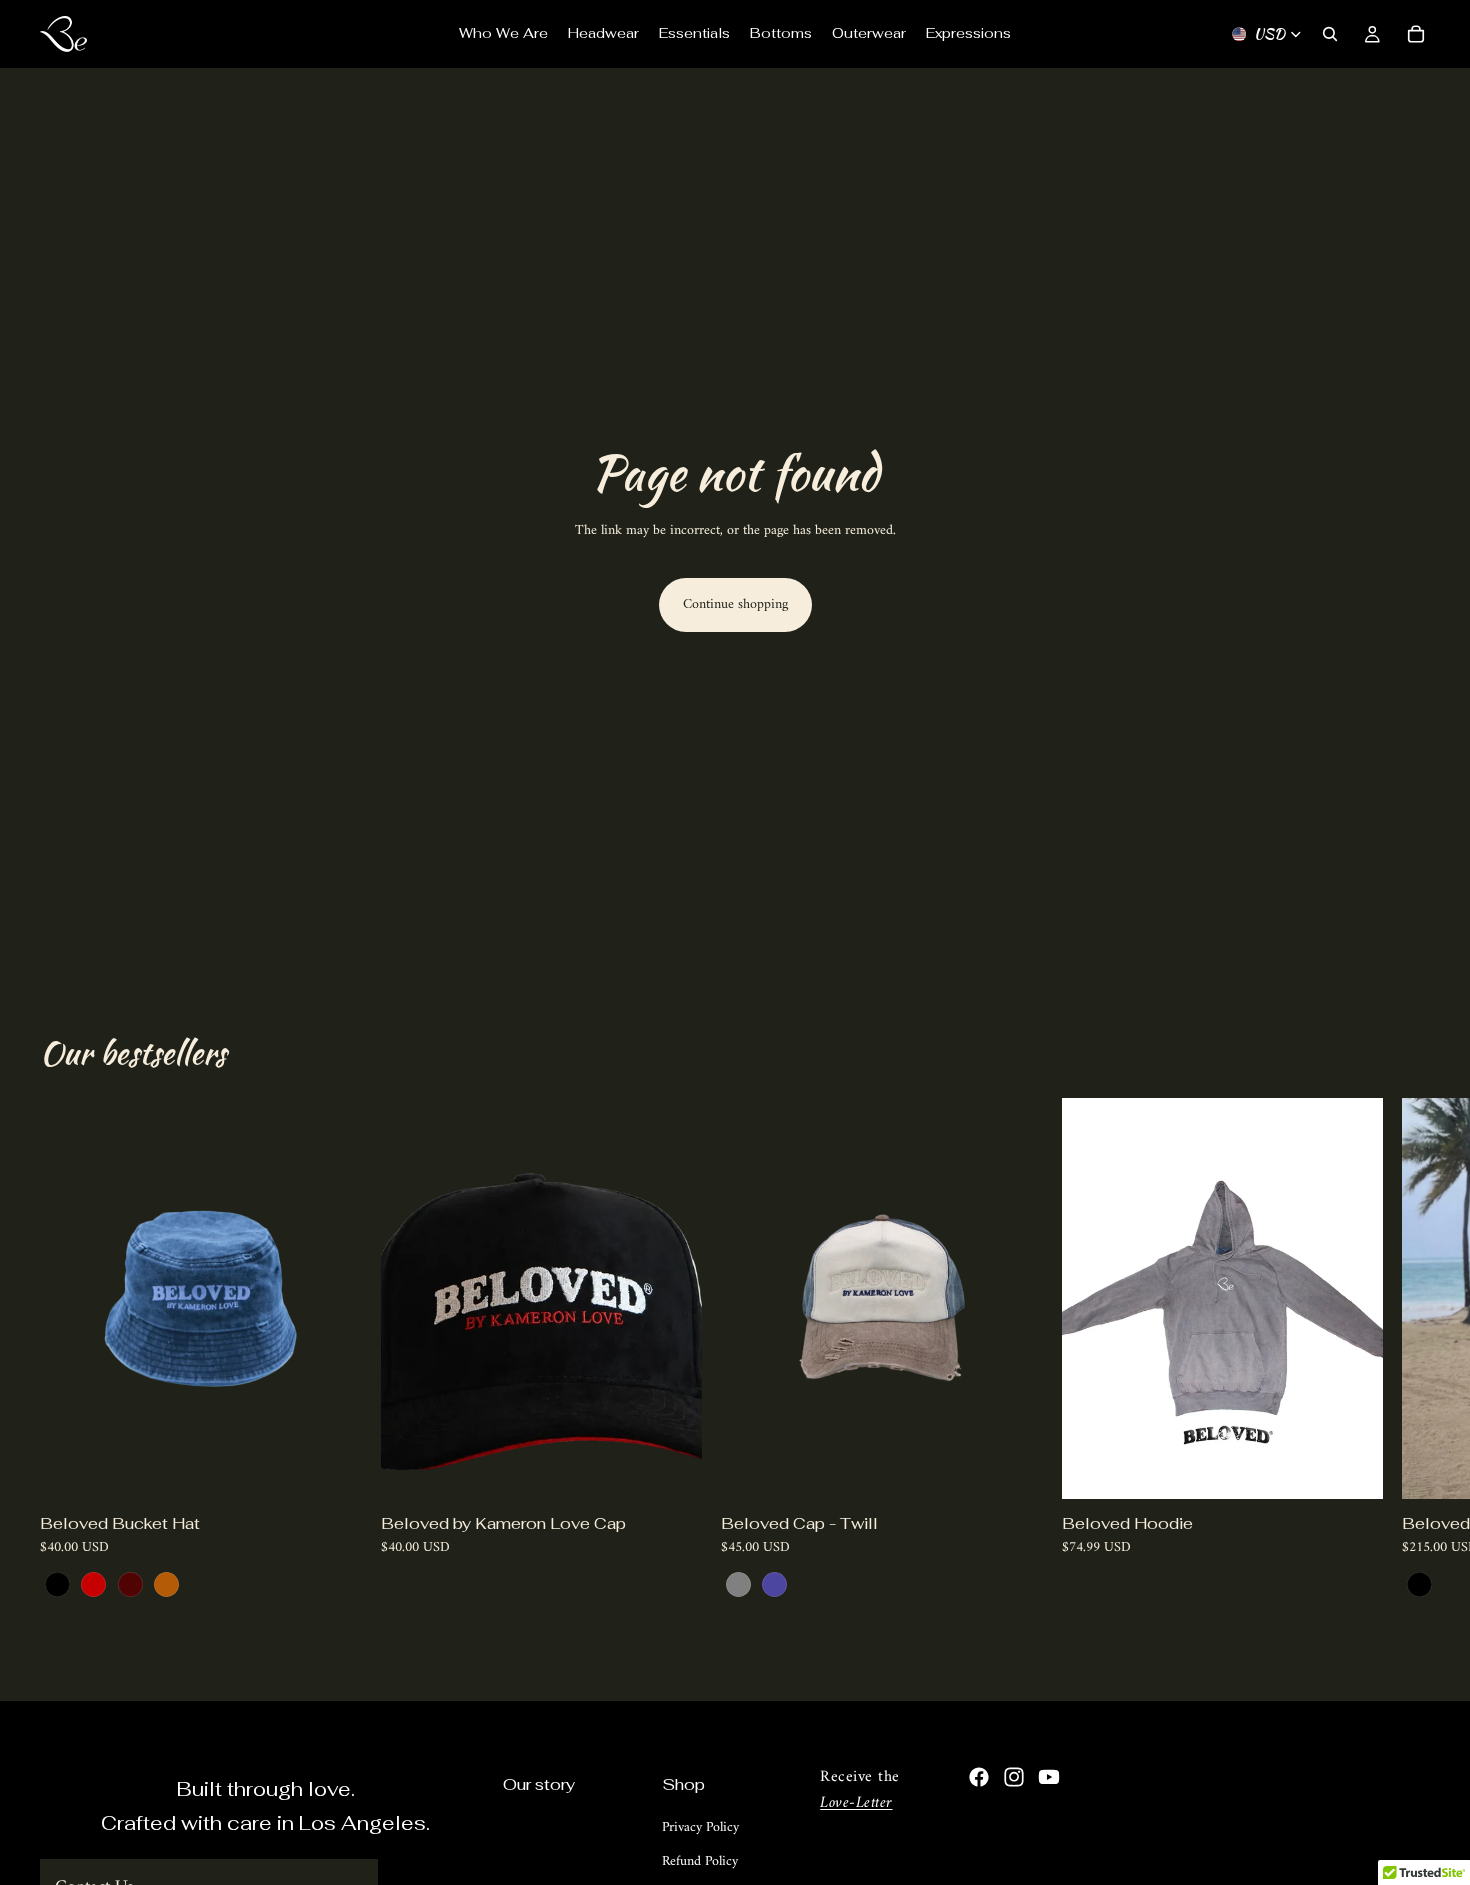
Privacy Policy (700, 1827)
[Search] (1330, 34)
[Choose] (330, 1469)
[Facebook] (979, 1777)
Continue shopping (735, 604)
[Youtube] (1049, 1777)
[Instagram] (1014, 1777)
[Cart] (1416, 34)
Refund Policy (700, 1861)
